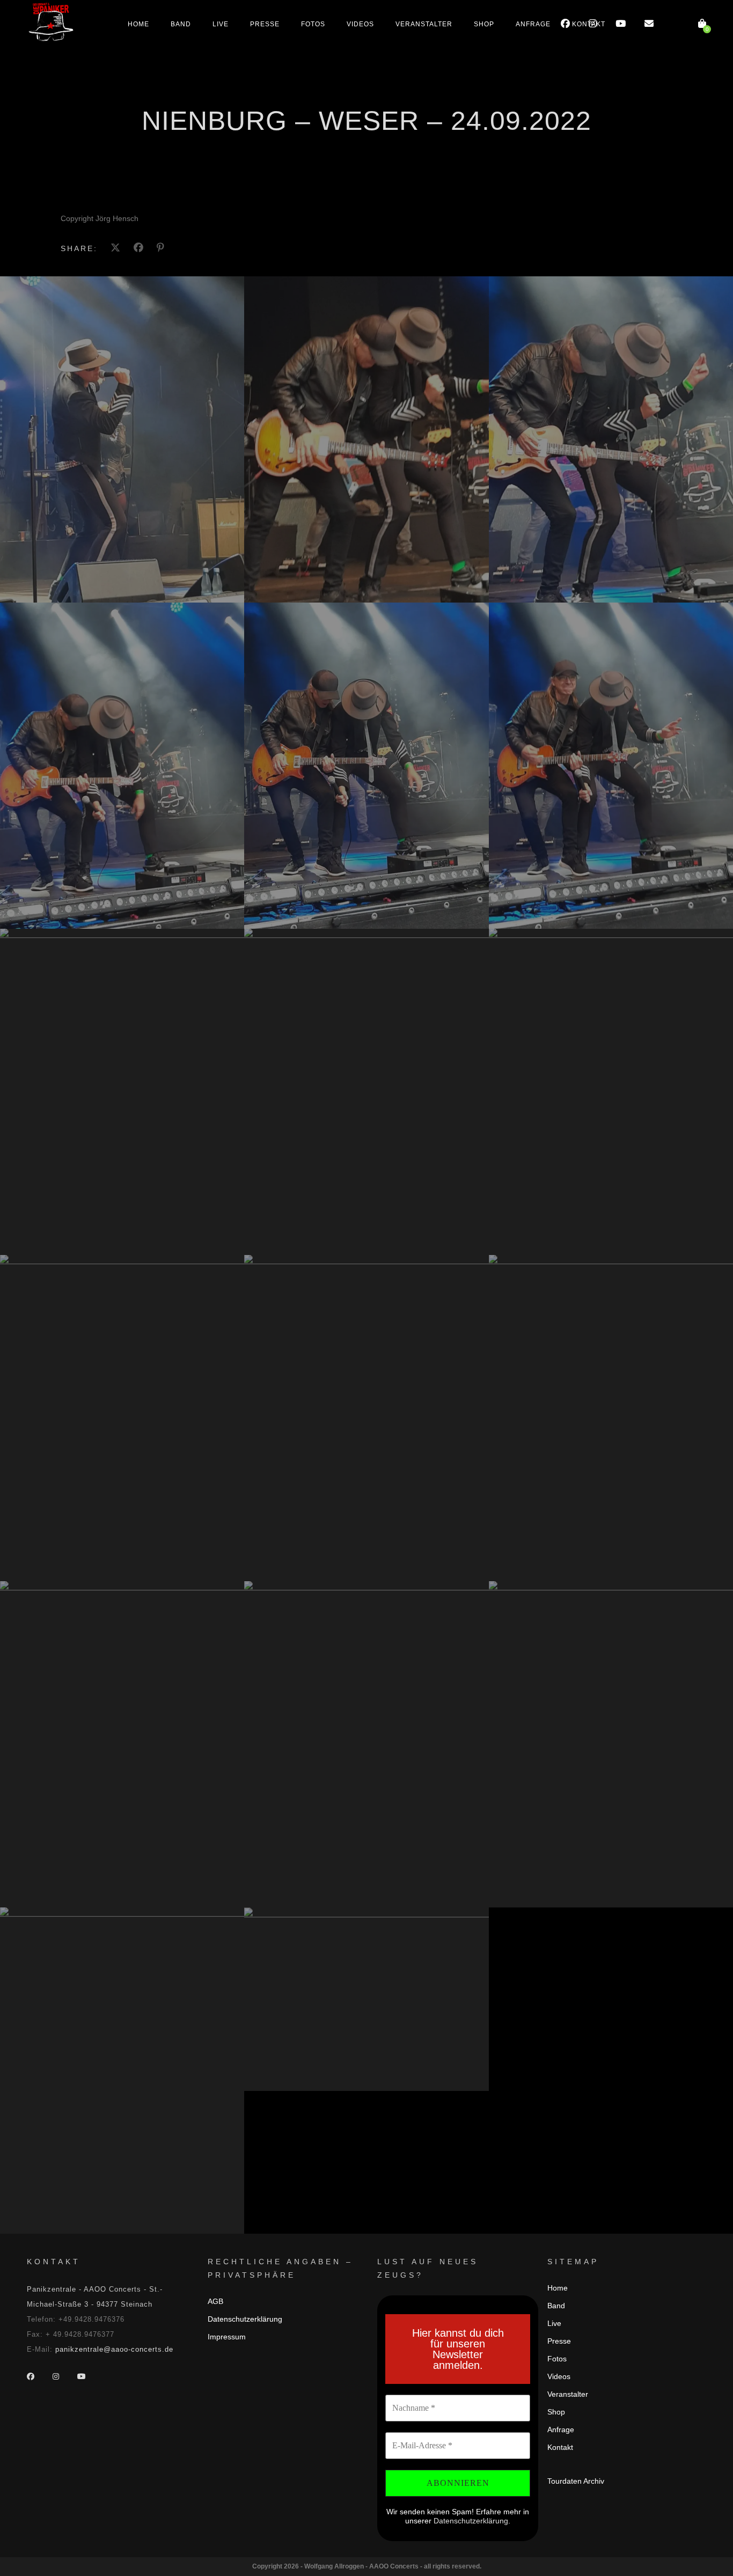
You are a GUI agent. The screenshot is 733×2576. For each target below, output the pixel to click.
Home (138, 24)
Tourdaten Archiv (576, 2481)
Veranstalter (424, 24)
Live (221, 24)
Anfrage (533, 24)
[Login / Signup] (676, 24)
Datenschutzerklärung (245, 2319)
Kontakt (589, 24)
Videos (360, 24)
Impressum (227, 2337)
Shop (484, 24)
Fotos (313, 24)
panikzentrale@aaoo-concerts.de (114, 2349)
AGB (215, 2301)
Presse (265, 24)
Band (181, 24)
